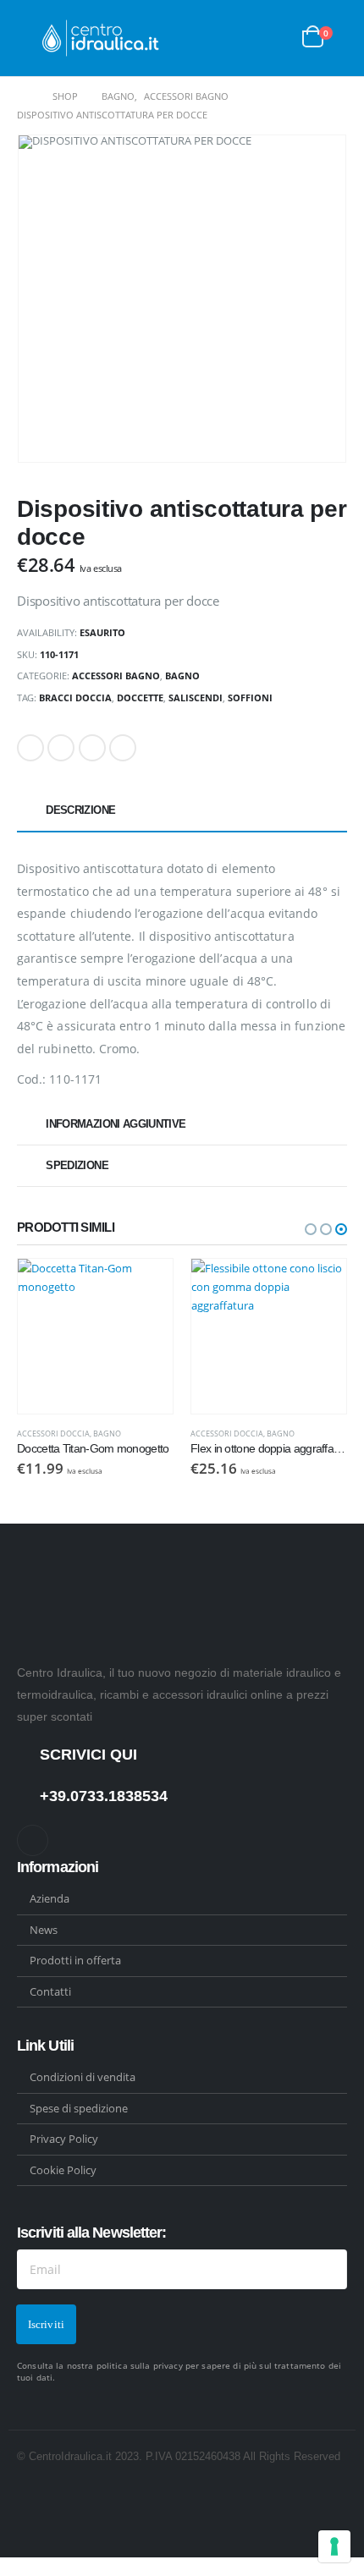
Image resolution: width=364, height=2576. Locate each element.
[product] (95, 1336)
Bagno (182, 676)
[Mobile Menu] (30, 38)
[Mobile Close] (4, 2567)
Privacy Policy (64, 2139)
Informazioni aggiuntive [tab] (116, 1124)
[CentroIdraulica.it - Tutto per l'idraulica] (102, 38)
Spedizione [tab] (77, 1165)
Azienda (50, 1898)
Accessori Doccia (53, 1434)
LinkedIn (92, 748)
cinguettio (61, 748)
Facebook (30, 748)
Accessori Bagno (116, 676)
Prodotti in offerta (75, 1960)
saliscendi (196, 698)
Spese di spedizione (79, 2108)
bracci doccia (75, 698)
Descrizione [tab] (80, 810)
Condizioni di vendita (83, 2077)
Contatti (50, 1991)
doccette (140, 698)
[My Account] (276, 38)
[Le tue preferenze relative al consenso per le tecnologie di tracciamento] (334, 2546)
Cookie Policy (63, 2170)
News (44, 1930)
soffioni (250, 698)
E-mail (123, 748)
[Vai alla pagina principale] (23, 96)
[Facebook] (33, 1840)
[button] (311, 1229)
